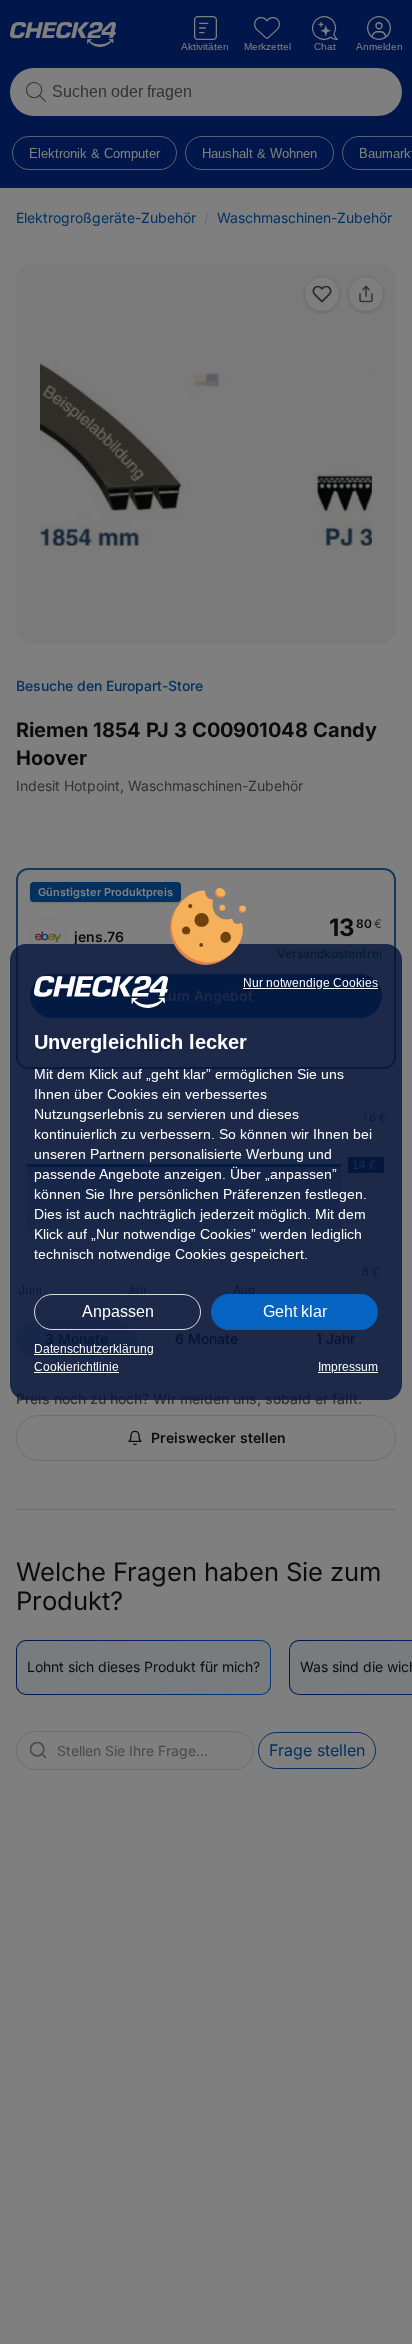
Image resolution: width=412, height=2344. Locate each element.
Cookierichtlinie (76, 1367)
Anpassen (118, 1311)
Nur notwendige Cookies (310, 983)
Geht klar (295, 1311)
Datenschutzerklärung (94, 1349)
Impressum (348, 1367)
